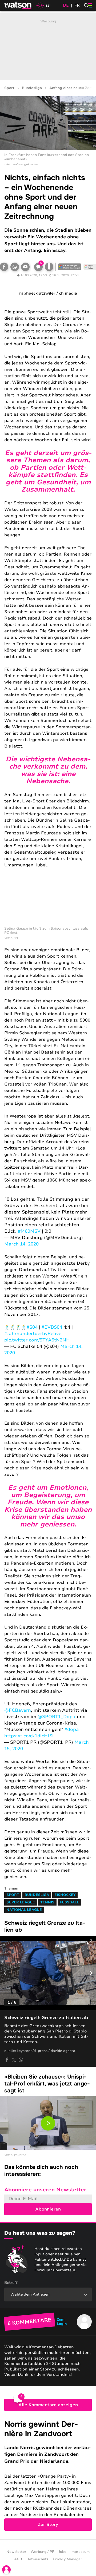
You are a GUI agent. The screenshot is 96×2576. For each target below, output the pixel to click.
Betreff (11, 2283)
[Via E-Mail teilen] (25, 267)
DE (66, 5)
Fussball (69, 1902)
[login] (6, 2570)
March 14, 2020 (21, 1244)
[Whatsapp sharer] (21, 2060)
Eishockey (65, 1895)
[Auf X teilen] (14, 2060)
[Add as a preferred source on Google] (70, 267)
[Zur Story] (48, 2475)
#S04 (32, 1327)
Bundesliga (32, 88)
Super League (21, 1902)
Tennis (47, 1902)
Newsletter (16, 2552)
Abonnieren (48, 2209)
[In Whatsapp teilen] (15, 267)
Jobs (62, 2552)
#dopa (72, 1729)
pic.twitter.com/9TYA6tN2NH (37, 1340)
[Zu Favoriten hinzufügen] (49, 267)
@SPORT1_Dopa (57, 1717)
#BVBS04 (52, 1327)
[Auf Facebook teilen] (7, 2060)
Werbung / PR (43, 2552)
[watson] (18, 5)
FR (77, 5)
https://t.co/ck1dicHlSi (29, 1736)
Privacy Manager (67, 2559)
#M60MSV (29, 1231)
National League (24, 1910)
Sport (9, 88)
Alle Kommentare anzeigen (48, 2405)
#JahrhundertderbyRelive (33, 1334)
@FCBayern (18, 1710)
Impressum (80, 2552)
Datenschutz (37, 2559)
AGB (18, 2559)
